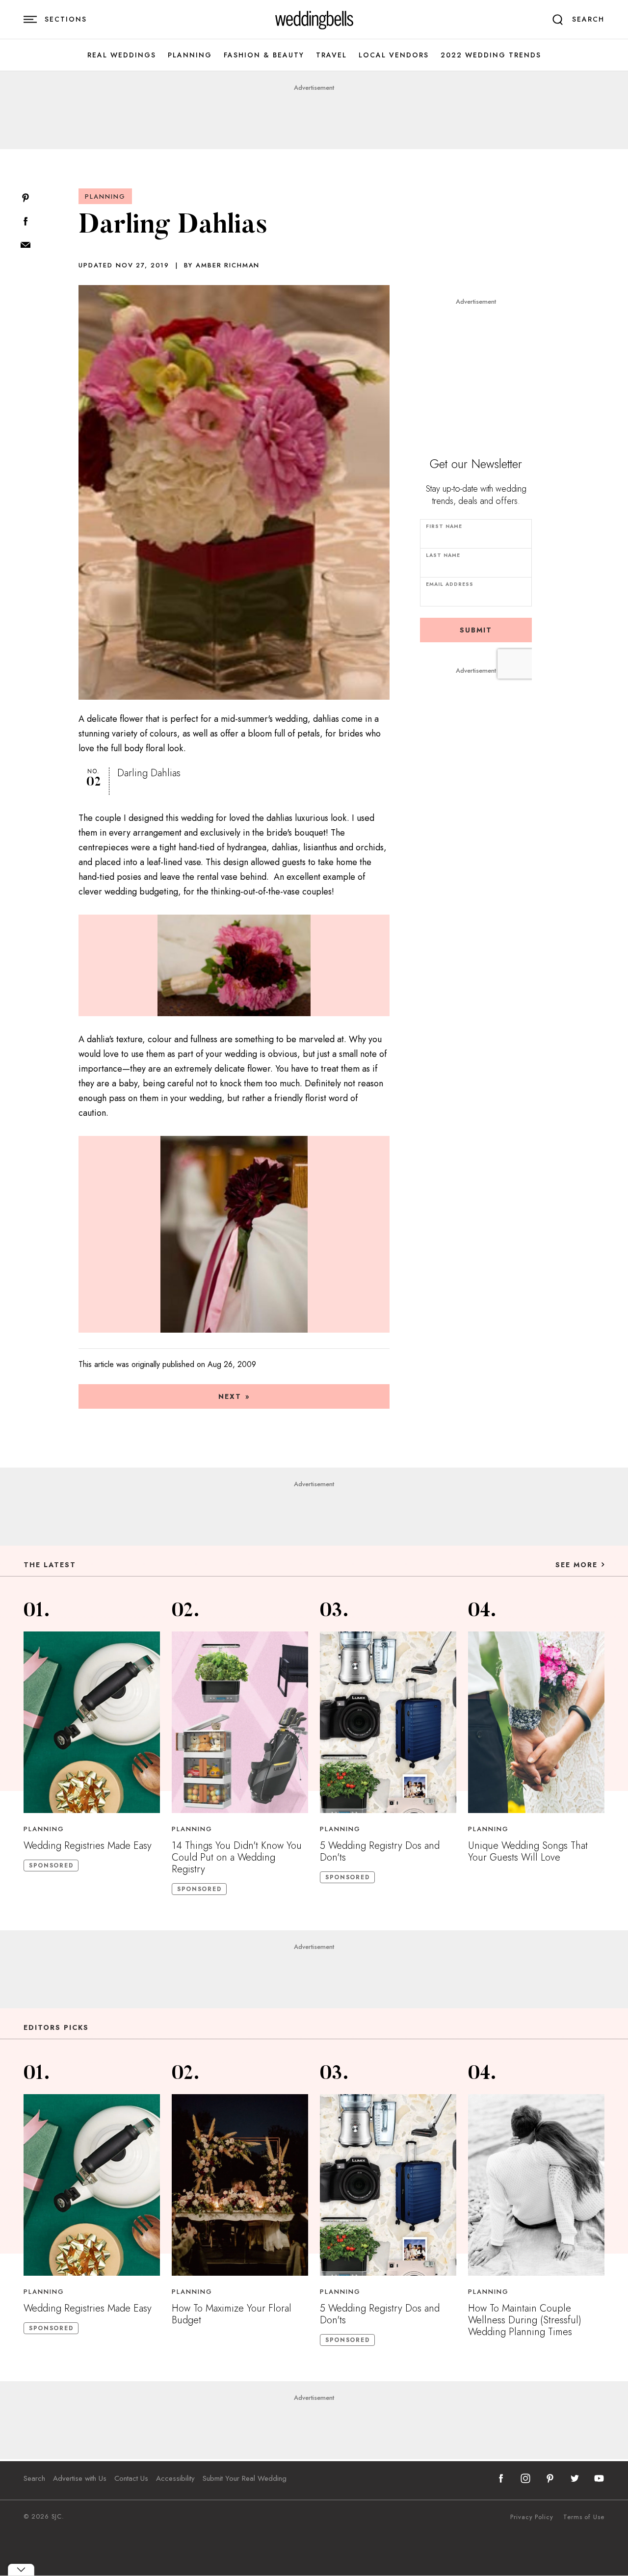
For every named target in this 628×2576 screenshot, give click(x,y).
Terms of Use (584, 2517)
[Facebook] (26, 222)
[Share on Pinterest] (26, 198)
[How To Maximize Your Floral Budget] (240, 2185)
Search (34, 2478)
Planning (190, 55)
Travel (331, 55)
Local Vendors (394, 55)
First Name (444, 526)
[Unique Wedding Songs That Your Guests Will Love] (536, 1722)
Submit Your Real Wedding (245, 2478)
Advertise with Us (80, 2478)
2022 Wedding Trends (491, 55)
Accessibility (175, 2478)
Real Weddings (122, 55)
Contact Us (131, 2478)
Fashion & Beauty (264, 55)
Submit (476, 630)
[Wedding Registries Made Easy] (92, 1722)
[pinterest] (550, 2478)
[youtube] (599, 2478)
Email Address (450, 584)
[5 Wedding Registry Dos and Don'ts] (388, 1722)
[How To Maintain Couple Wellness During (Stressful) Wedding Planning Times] (536, 2185)
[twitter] (575, 2478)
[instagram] (525, 2478)
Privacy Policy (532, 2517)
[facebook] (501, 2478)
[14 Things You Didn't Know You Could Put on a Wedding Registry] (240, 1722)
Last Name (443, 555)
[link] (314, 20)
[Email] (26, 246)
